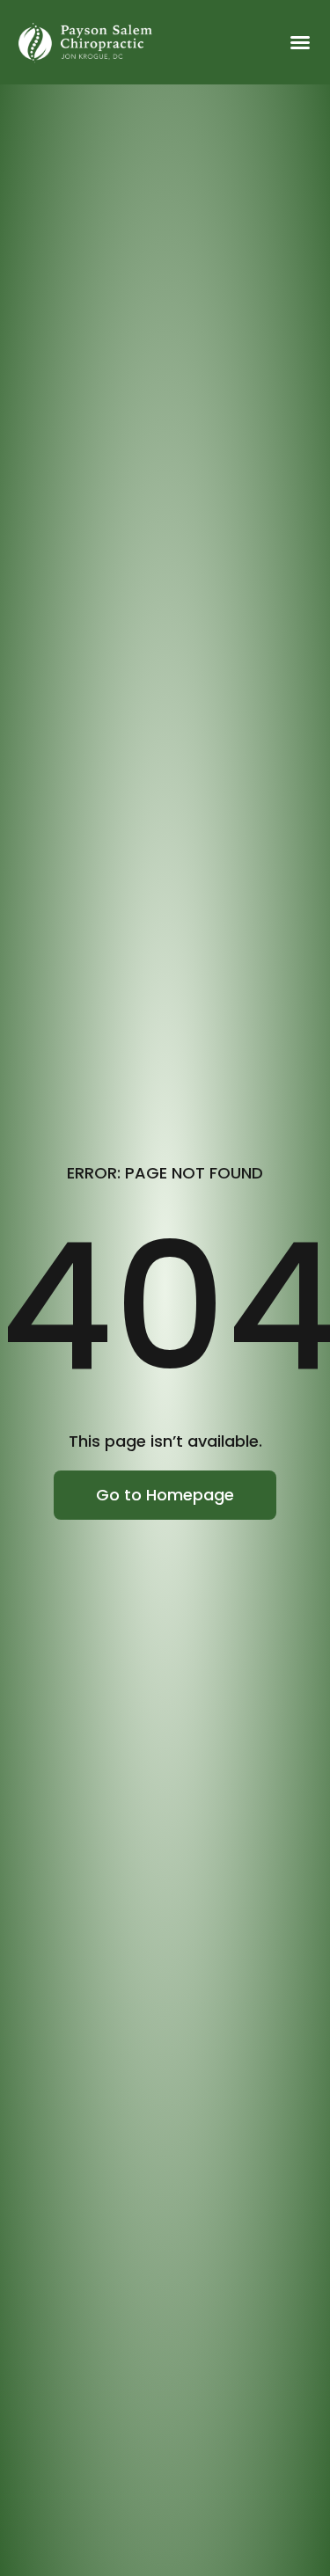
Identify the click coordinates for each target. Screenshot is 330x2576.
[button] (300, 42)
